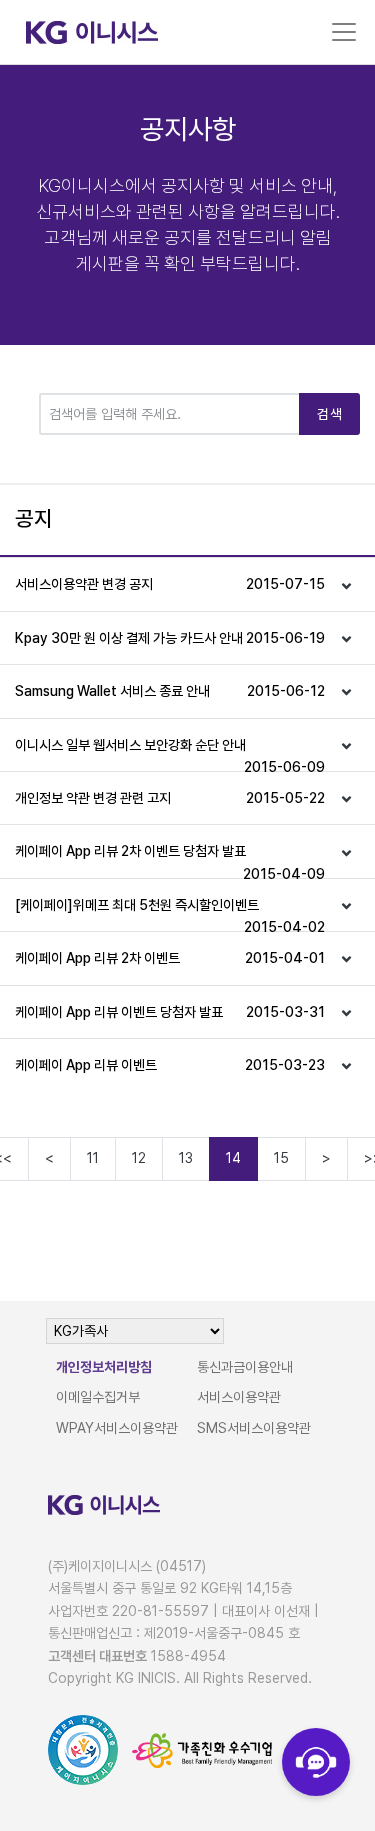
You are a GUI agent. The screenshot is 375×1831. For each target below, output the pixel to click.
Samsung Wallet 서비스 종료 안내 (170, 691)
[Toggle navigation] (344, 32)
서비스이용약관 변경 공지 (170, 584)
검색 (329, 414)
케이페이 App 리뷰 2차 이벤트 (170, 958)
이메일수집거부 (98, 1397)
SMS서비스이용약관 (254, 1428)
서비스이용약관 (239, 1397)
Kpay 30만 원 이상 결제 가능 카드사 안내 (170, 638)
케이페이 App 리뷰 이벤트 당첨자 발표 (170, 1012)
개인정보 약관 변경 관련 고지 (170, 798)
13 (186, 1158)
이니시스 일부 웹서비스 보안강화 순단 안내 (170, 754)
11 (93, 1158)
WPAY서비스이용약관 (117, 1428)
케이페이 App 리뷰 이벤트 (170, 1065)
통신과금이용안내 (245, 1367)
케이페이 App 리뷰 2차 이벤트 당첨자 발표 (170, 860)
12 (139, 1158)
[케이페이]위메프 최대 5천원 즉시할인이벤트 (170, 914)
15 (281, 1158)
